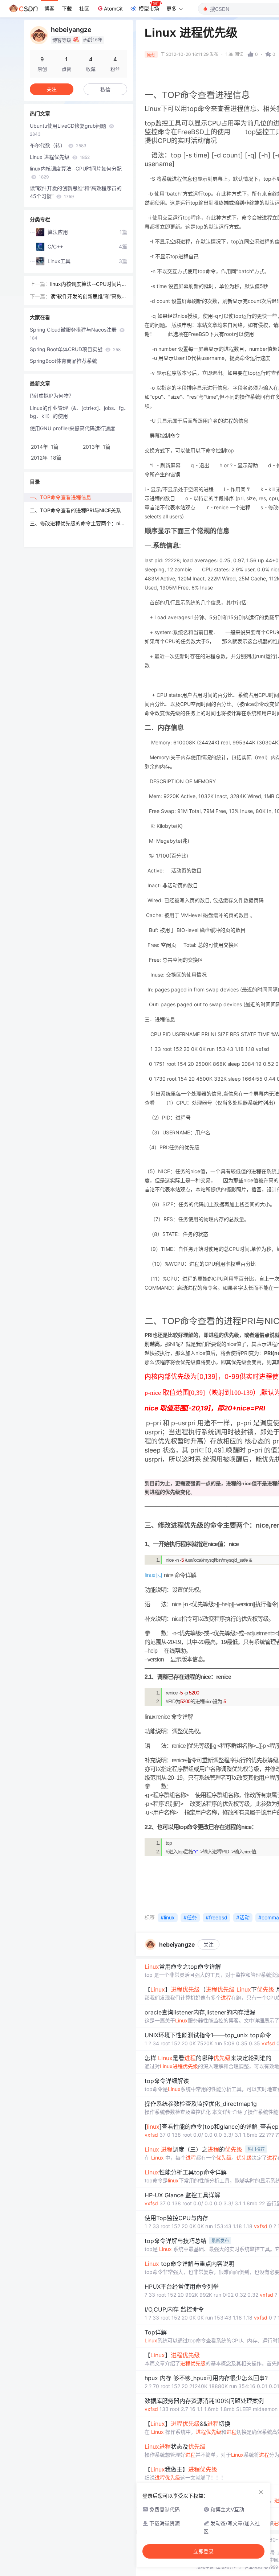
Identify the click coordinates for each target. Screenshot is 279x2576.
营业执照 (253, 2567)
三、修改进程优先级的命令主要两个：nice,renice (81, 523)
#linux (168, 1917)
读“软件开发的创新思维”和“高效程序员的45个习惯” (76, 192)
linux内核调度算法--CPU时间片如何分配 (76, 172)
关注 (209, 1945)
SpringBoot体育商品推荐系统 (63, 361)
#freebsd (217, 1917)
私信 (105, 89)
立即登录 (203, 2551)
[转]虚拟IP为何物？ (52, 396)
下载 (67, 9)
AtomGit (113, 9)
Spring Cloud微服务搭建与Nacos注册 (74, 334)
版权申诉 (205, 2567)
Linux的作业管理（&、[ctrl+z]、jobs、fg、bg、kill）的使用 (79, 412)
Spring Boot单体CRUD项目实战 (75, 349)
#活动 (243, 1917)
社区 (84, 9)
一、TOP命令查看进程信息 (60, 497)
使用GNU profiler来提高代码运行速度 (72, 428)
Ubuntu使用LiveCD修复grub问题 (69, 130)
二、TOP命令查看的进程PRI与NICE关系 (75, 510)
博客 (49, 9)
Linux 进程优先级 (60, 157)
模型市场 (149, 9)
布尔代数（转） (58, 145)
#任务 (190, 1917)
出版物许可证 (229, 2567)
